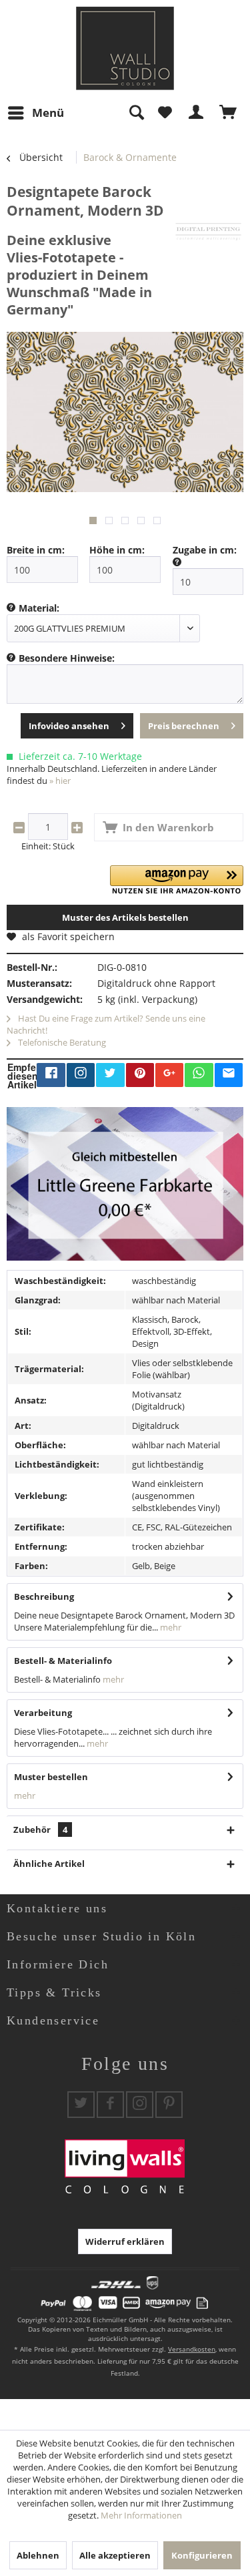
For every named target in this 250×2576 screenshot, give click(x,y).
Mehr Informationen (141, 2515)
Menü (48, 113)
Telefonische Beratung (61, 1042)
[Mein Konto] (197, 113)
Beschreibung (44, 1596)
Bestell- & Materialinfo (63, 1661)
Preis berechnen (184, 726)
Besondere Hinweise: (67, 658)
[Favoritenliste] (165, 113)
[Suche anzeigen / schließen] (136, 113)
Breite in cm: (36, 550)
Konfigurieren (202, 2555)
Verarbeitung (43, 1713)
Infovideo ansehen (69, 726)
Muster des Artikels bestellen (125, 917)
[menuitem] (35, 113)
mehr (170, 1627)
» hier (60, 781)
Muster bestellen (51, 1777)
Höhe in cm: (117, 550)
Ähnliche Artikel (49, 1864)
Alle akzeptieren (115, 2555)
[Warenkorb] (229, 113)
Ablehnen (38, 2555)
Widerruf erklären (125, 2241)
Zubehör (40, 1830)
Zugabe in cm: (205, 550)
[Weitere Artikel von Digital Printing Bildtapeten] (208, 231)
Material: (39, 608)
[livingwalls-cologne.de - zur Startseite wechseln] (125, 48)
